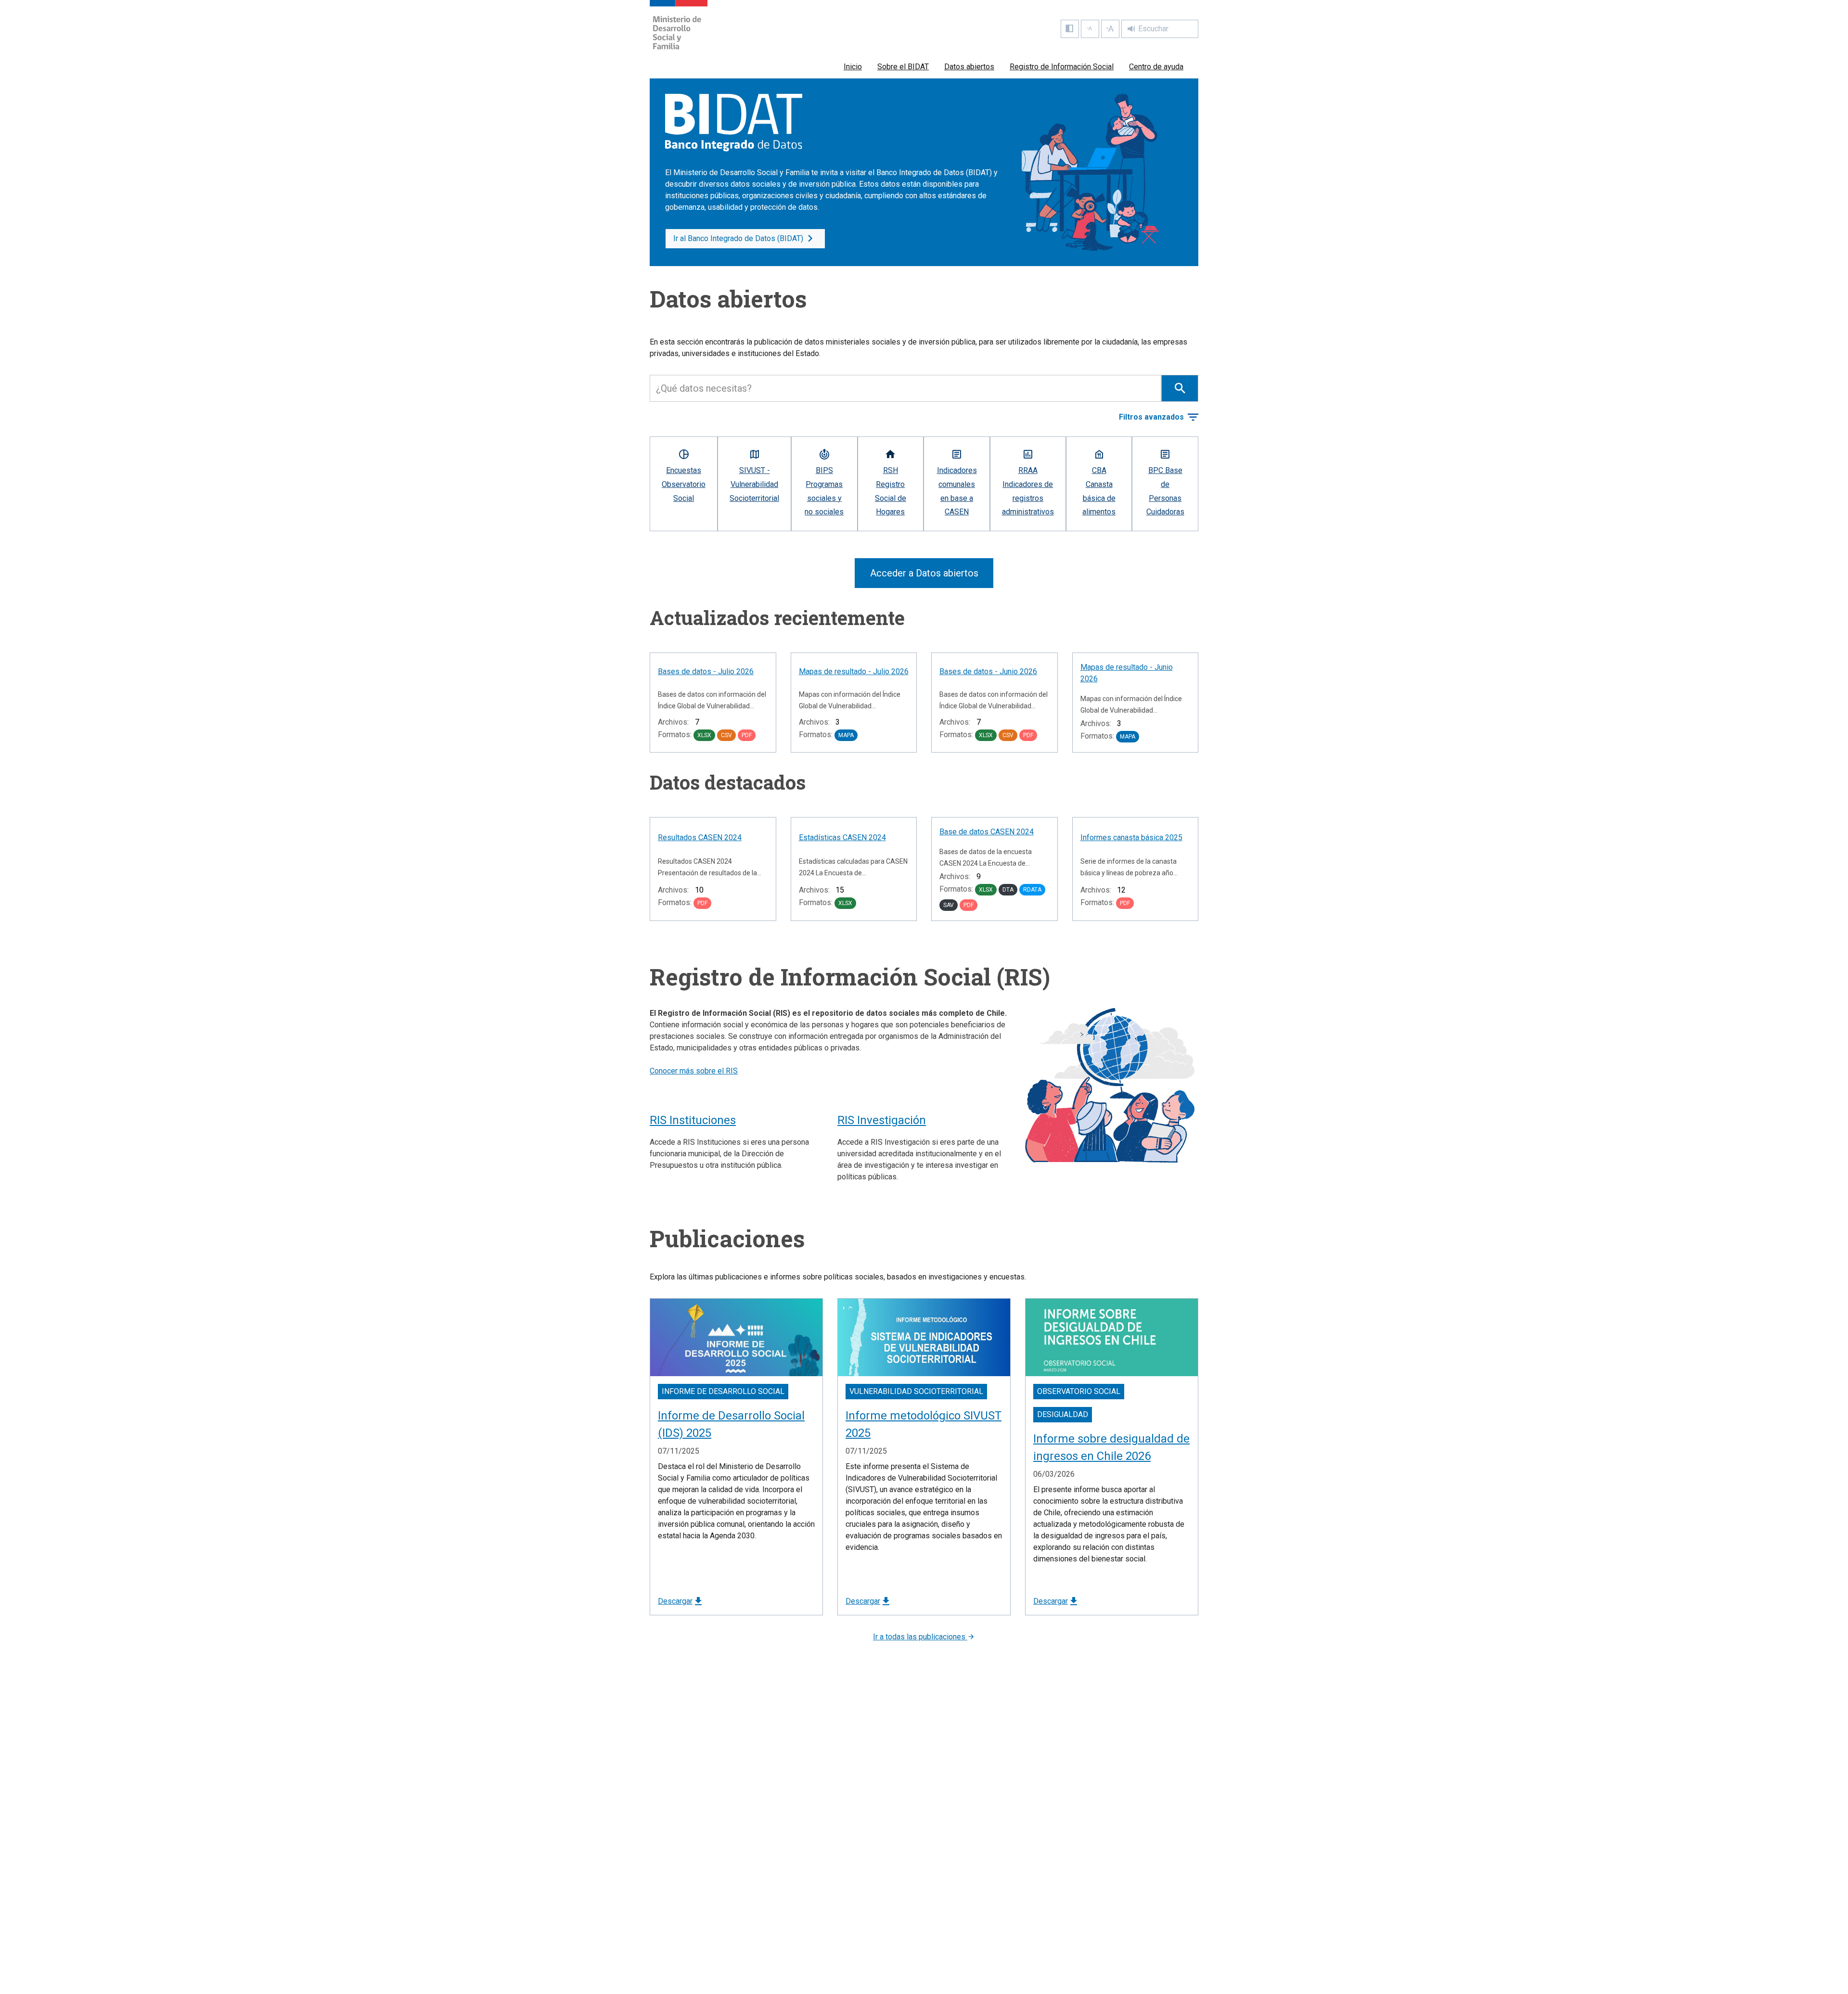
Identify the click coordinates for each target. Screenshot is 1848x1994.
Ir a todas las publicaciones (920, 1637)
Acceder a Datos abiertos (924, 573)
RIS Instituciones (693, 1120)
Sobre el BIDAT (903, 67)
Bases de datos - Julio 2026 (706, 671)
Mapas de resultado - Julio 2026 (854, 671)
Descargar (675, 1601)
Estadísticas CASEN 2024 (842, 837)
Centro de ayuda (1156, 67)
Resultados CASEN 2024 (700, 837)
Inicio (853, 67)
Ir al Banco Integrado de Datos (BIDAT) (738, 238)
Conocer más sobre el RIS (694, 1071)
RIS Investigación (882, 1120)
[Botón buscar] (1180, 388)
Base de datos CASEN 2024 (987, 832)
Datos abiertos (969, 67)
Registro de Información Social (1062, 67)
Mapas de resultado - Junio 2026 (1127, 673)
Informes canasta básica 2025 (1131, 837)
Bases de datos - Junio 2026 (988, 671)
